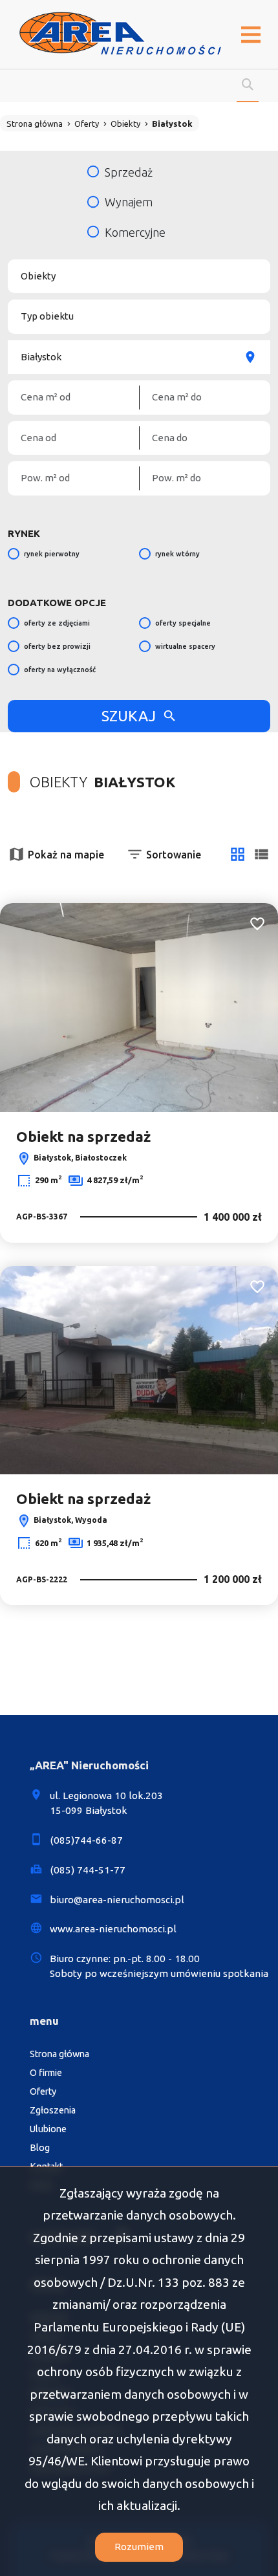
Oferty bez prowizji (57, 646)
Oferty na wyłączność (60, 670)
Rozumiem (139, 2547)
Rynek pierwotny (52, 554)
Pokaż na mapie (66, 855)
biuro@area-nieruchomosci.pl (117, 1900)
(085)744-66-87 (86, 1840)
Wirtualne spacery (185, 646)
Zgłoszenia (53, 2110)
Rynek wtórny (177, 554)
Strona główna (59, 2054)
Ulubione (48, 2129)
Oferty (43, 2091)
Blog (40, 2148)
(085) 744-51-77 (88, 1870)
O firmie (46, 2073)
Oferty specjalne (183, 623)
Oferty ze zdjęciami (57, 623)
